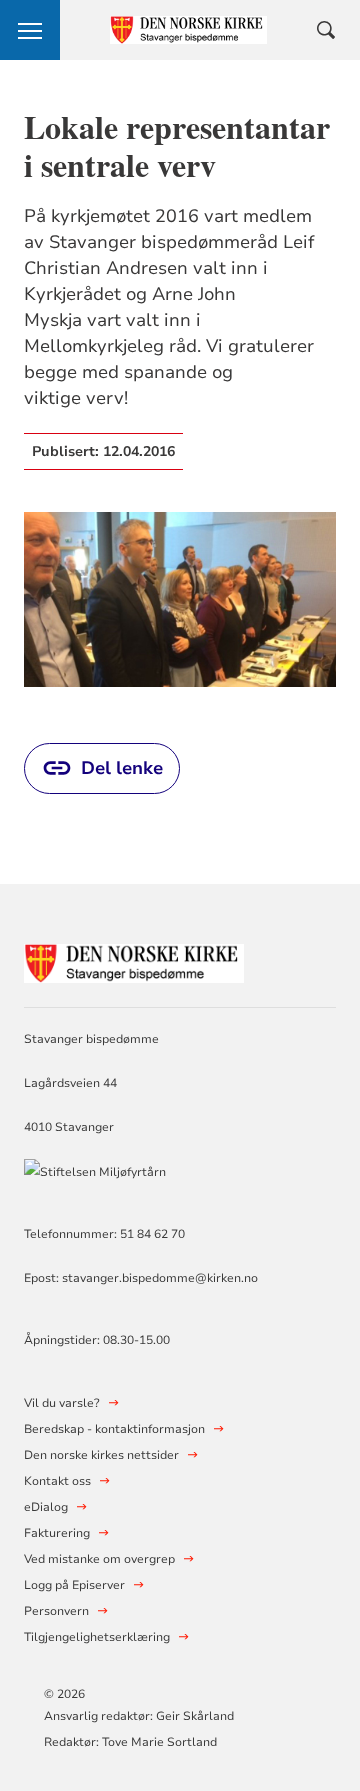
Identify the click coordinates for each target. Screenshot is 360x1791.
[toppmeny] (30, 30)
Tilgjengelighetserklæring (97, 1637)
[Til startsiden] (134, 960)
